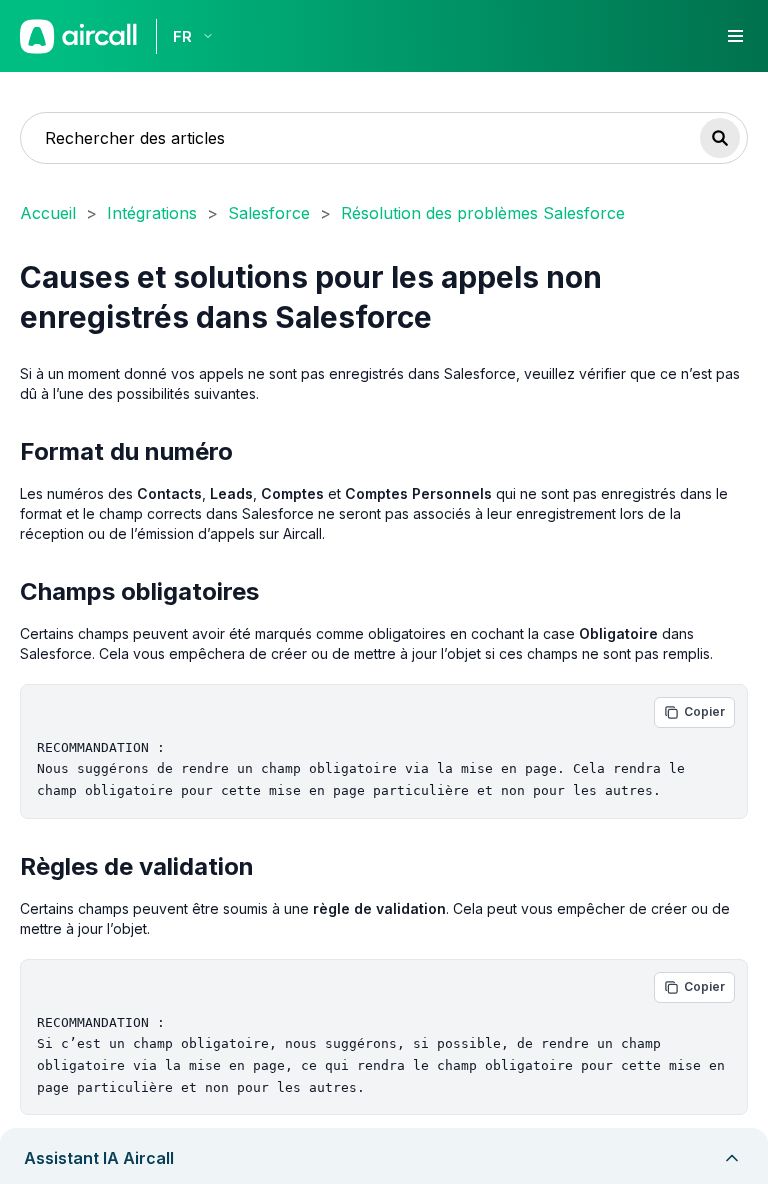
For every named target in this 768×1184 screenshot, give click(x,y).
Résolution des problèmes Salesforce (483, 213)
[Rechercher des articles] (720, 138)
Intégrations (152, 213)
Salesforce (269, 213)
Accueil (48, 213)
